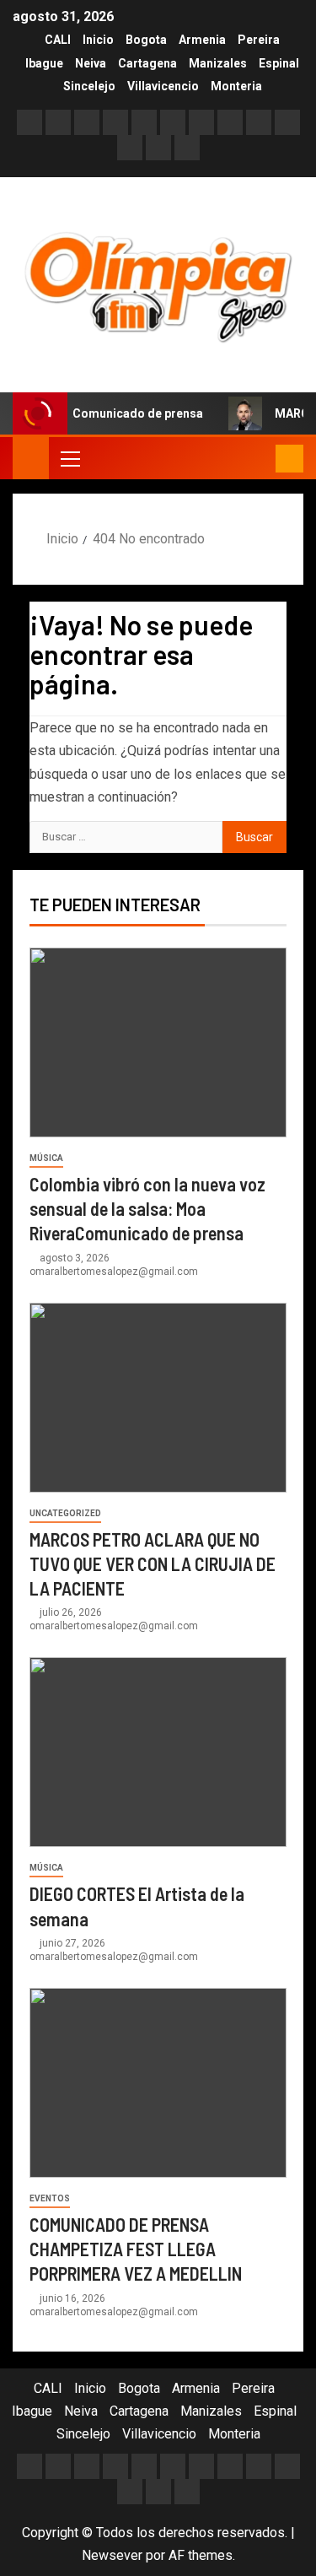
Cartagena (147, 63)
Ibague (44, 63)
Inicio (98, 40)
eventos (50, 2198)
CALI (58, 40)
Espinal (279, 63)
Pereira (259, 40)
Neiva (91, 63)
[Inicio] (31, 457)
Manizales (218, 63)
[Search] (261, 459)
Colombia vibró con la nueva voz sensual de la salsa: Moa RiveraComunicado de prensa (147, 1209)
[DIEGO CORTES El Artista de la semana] (158, 1752)
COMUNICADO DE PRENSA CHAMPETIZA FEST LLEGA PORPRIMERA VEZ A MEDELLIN (136, 2249)
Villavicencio (163, 86)
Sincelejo (89, 86)
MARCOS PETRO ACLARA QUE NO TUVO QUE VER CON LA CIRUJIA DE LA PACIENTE (153, 1564)
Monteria (236, 86)
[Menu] (69, 458)
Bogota (146, 40)
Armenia (202, 40)
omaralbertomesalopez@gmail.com (114, 1272)
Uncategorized (65, 1513)
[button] (69, 458)
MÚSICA (46, 1158)
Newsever (112, 2555)
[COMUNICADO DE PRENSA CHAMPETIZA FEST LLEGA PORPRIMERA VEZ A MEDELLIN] (158, 2083)
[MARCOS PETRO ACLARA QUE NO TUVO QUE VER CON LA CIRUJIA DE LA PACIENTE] (158, 1398)
